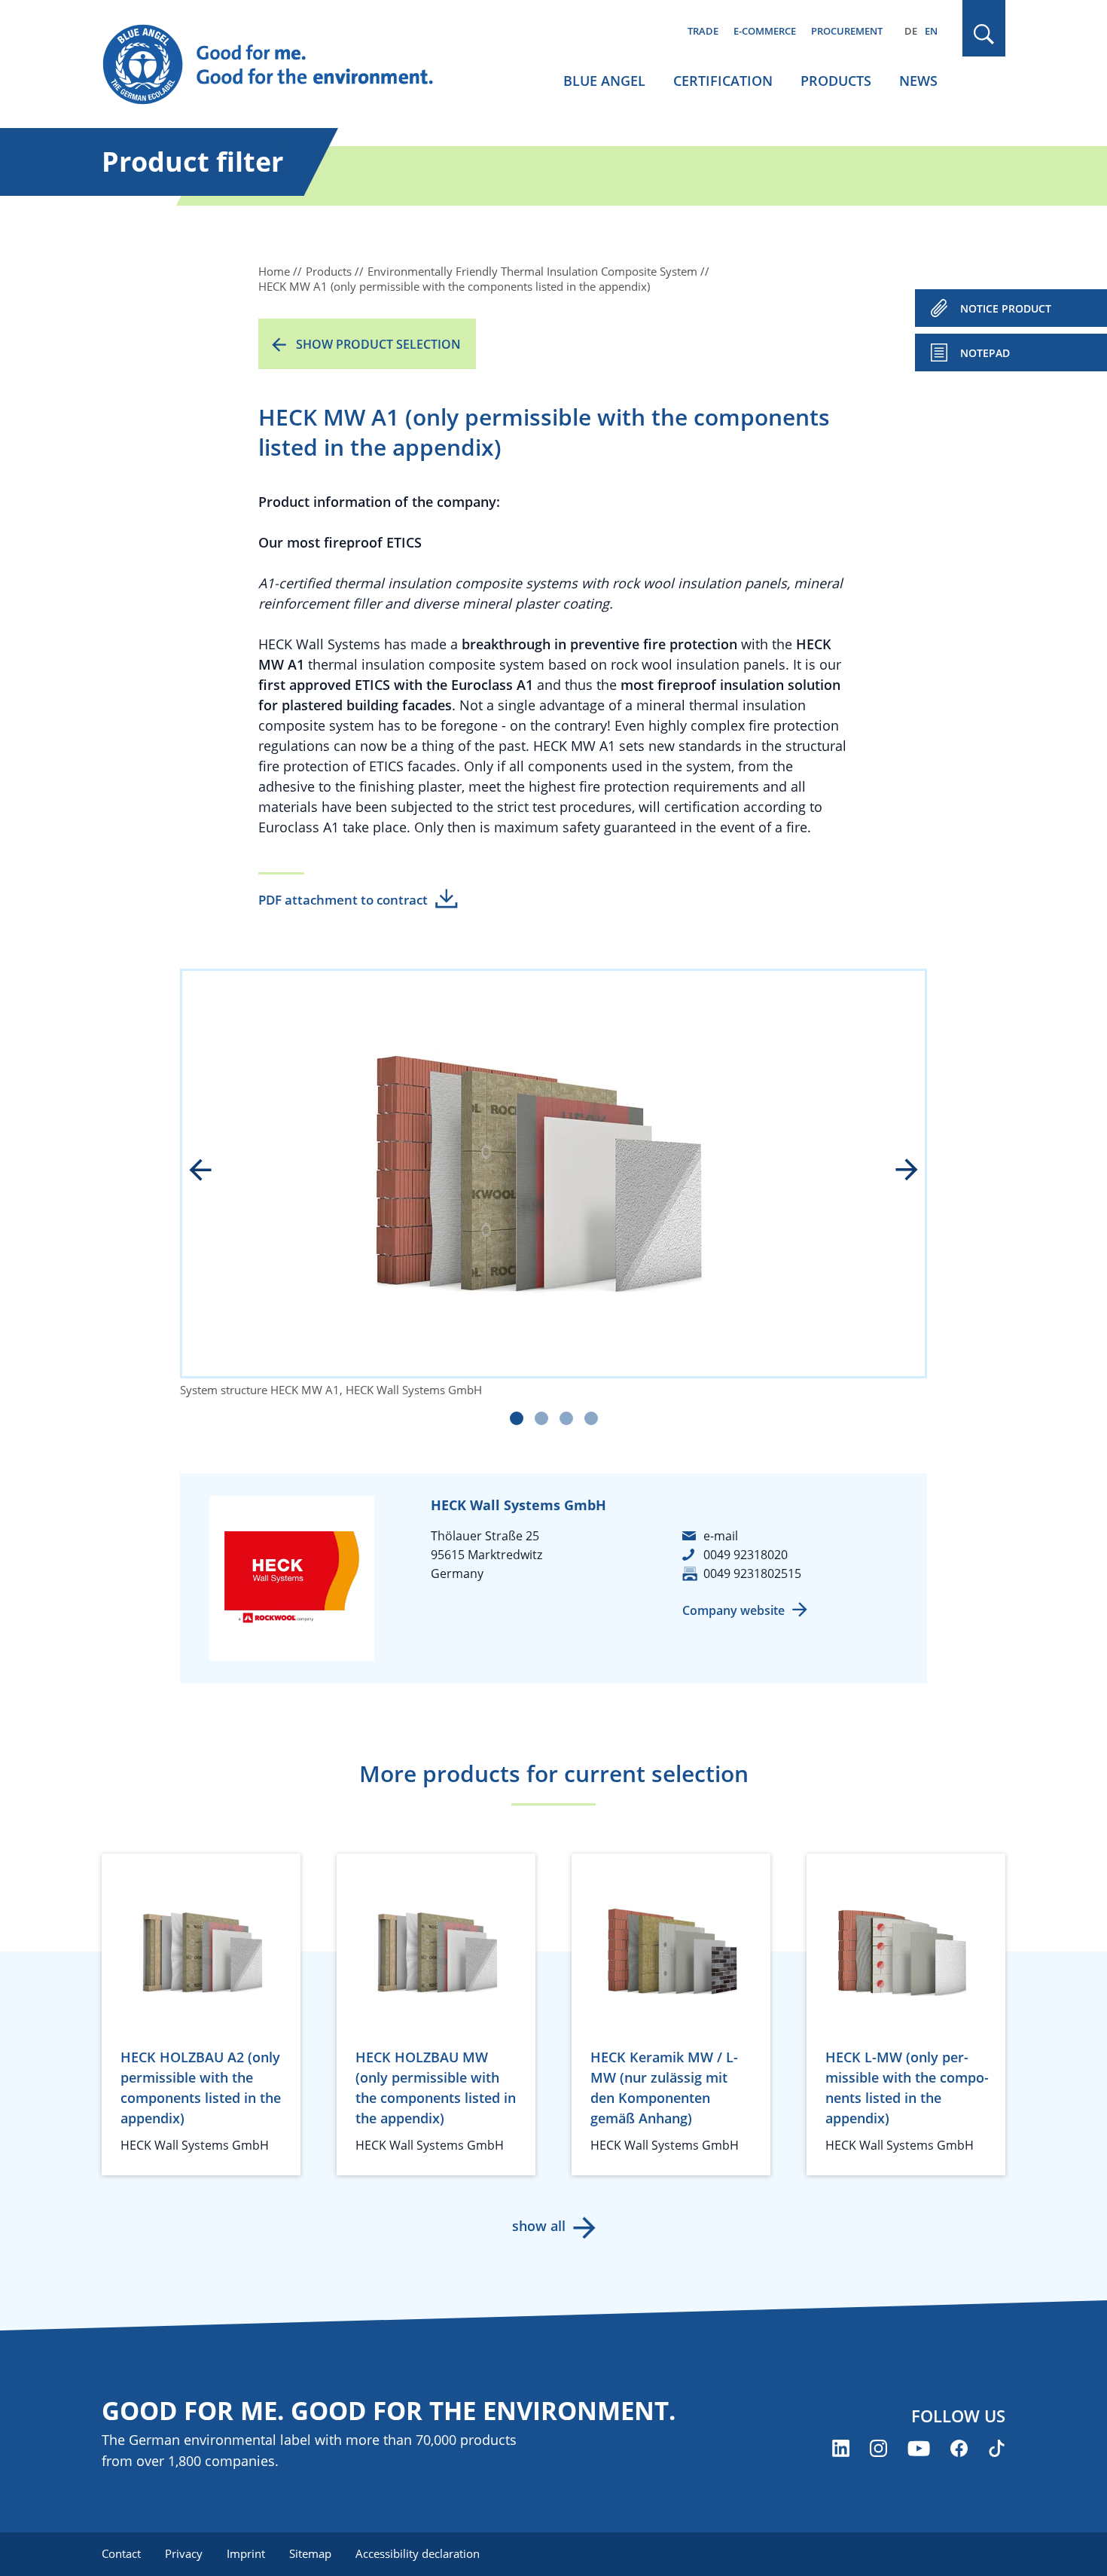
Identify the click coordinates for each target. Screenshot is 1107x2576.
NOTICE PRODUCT (1006, 308)
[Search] (984, 34)
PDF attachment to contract (343, 900)
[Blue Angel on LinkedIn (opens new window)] (841, 2448)
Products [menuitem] (836, 81)
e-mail (721, 1536)
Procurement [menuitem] (847, 31)
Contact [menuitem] (121, 2553)
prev (211, 1171)
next (896, 1171)
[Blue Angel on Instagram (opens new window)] (878, 2448)
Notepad (985, 353)
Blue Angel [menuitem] (604, 81)
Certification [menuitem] (723, 81)
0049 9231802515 (752, 1573)
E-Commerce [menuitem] (765, 31)
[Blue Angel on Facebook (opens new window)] (959, 2448)
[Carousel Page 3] (566, 1418)
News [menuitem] (918, 81)
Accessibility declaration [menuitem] (418, 2553)
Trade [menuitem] (703, 31)
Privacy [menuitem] (184, 2553)
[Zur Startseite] (282, 65)
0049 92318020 (746, 1555)
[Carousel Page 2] (541, 1418)
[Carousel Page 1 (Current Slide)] (517, 1418)
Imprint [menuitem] (246, 2553)
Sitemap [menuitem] (310, 2553)
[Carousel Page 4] (591, 1418)
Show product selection (378, 344)
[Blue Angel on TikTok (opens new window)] (997, 2448)
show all (539, 2226)
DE (911, 31)
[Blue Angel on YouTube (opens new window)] (919, 2448)
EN (931, 31)
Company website (733, 1610)
